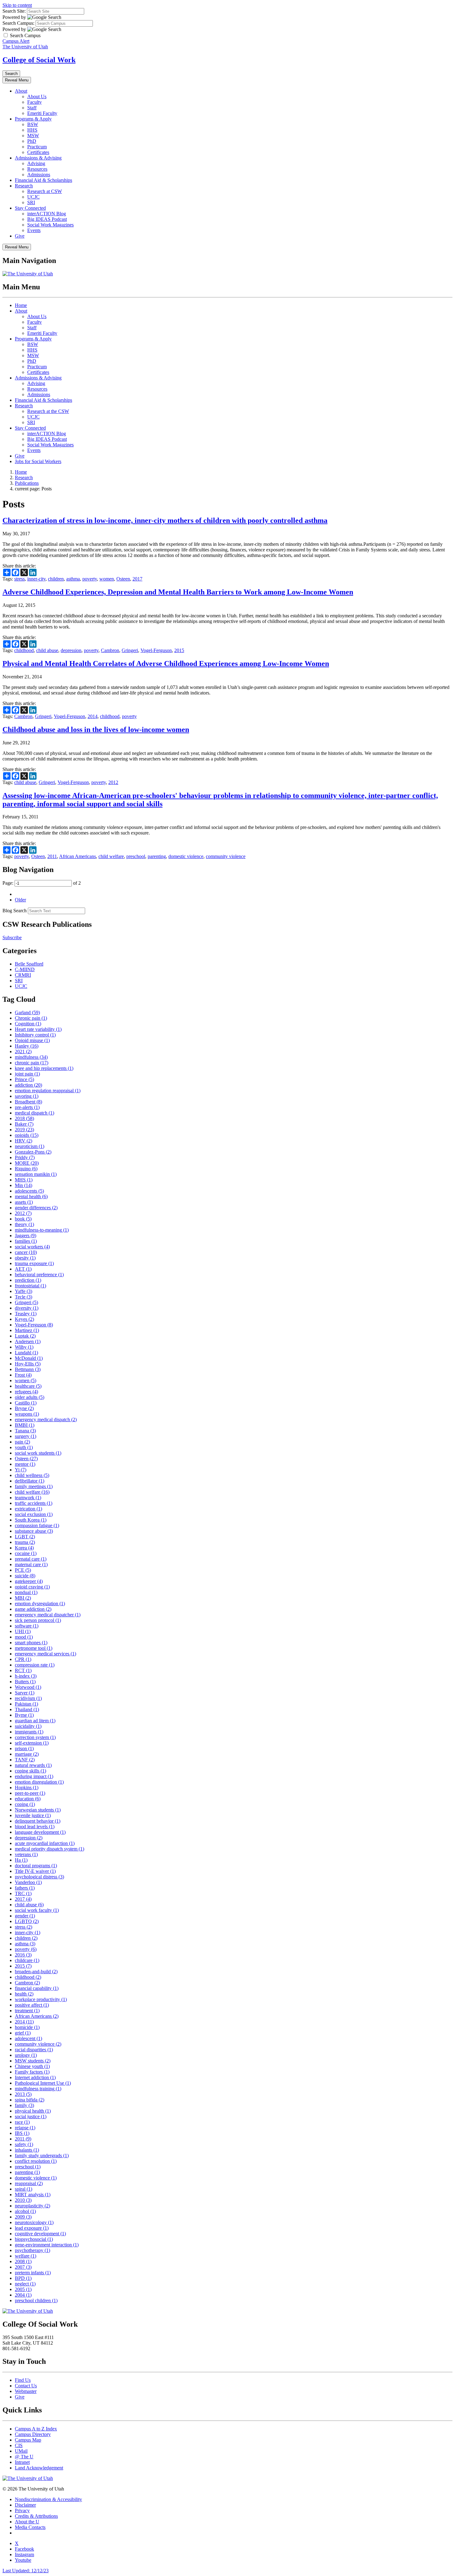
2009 (23, 2217)
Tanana (25, 1431)
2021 (23, 1051)
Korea (24, 1548)
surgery (26, 1436)
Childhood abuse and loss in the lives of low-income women (96, 729)
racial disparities (34, 2050)
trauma (25, 1542)
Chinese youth (32, 2066)
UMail (21, 2451)
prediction (28, 1280)
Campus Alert (16, 41)
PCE (23, 1570)
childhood (24, 650)
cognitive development (40, 2234)
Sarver (25, 1693)
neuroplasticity (32, 2206)
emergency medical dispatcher (48, 1615)
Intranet (22, 2462)
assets (24, 1202)
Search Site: (14, 11)
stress (19, 579)
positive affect (32, 2005)
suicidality (28, 1726)
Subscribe (12, 938)
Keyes (24, 1319)
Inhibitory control (35, 1035)
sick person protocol (38, 1620)
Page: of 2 (42, 883)
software (27, 1626)
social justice (31, 2116)
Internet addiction (35, 2077)
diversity (27, 1308)
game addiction (33, 1609)
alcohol (25, 2211)
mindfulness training (38, 2089)
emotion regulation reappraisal (48, 1091)
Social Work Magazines (50, 225)
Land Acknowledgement (39, 2468)
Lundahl (26, 1353)
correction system (35, 1737)
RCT (23, 1670)
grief (23, 2033)
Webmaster (26, 2391)
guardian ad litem (35, 1721)
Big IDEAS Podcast (47, 219)
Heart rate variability (38, 1029)
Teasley (26, 1314)
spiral (24, 2189)
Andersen (28, 1341)
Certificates (38, 152)
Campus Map (28, 2440)
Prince (24, 1079)
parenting (157, 856)
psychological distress (39, 1877)
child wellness (32, 1475)
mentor (25, 1464)
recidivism (28, 1698)
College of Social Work (39, 60)
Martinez (27, 1330)
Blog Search (15, 911)
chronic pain (32, 1063)
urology (26, 2055)
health (24, 1994)
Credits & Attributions (36, 2516)
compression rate (35, 1665)
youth (24, 1447)
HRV (24, 1141)
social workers (32, 1247)
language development (40, 1832)
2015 (179, 650)
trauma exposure (34, 1263)
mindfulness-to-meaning (42, 1230)
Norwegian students (38, 1810)
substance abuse (34, 1531)
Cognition (28, 1024)
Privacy (22, 2510)
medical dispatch (35, 1113)
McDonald (29, 1358)
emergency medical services (45, 1654)
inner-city (36, 579)
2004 (23, 2295)
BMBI (25, 1425)
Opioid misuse (32, 1040)
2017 (137, 579)
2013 (23, 2094)
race (22, 2122)
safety (24, 2144)
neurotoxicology (34, 2222)
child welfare (111, 856)
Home (21, 305)
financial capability (37, 1988)
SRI (31, 202)
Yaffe (24, 1291)
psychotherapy (32, 2250)
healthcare (28, 1386)
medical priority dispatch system (50, 1849)
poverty (90, 579)
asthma (73, 579)
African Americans (78, 856)
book (23, 1219)
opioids (27, 1135)
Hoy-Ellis (28, 1364)
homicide (27, 2027)
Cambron (110, 650)
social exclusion (34, 1514)
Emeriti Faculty (42, 113)
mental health (31, 1196)
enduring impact (34, 1776)
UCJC (33, 197)
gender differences (36, 1208)
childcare (27, 1960)
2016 (23, 1955)
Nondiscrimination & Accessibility (48, 2499)
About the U (27, 2522)
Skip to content (17, 5)
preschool (136, 856)
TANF (25, 1760)
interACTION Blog (47, 214)
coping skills (30, 1771)
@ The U (24, 2457)
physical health (33, 2111)
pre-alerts (27, 1107)
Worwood (28, 1687)
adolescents (29, 1191)
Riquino (26, 1169)
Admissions (39, 175)
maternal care (31, 1564)
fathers (25, 1888)
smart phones (31, 1643)
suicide (25, 1576)
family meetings (34, 1486)
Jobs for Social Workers (38, 461)
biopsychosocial (34, 2239)
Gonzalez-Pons (33, 1152)
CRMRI (23, 975)
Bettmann (28, 1369)
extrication (28, 1509)
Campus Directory (33, 2434)
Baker (24, 1124)
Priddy (25, 1157)
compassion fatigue (37, 1525)
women (107, 579)
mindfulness (31, 1057)
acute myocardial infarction (45, 1843)
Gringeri (130, 650)
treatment (27, 2011)
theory (24, 1224)
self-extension (32, 1743)
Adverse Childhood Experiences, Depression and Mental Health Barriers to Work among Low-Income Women (178, 592)
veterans (26, 1854)
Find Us (23, 2380)
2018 (24, 1118)
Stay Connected (30, 208)
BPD (23, 2278)
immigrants (29, 1732)
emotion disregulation (39, 1782)
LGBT (25, 1537)
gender (25, 1916)
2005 (23, 2289)
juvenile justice (33, 1815)
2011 (52, 856)
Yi (21, 1470)
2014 (93, 716)
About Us (37, 96)
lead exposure (32, 2228)
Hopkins (27, 1787)
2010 (23, 2200)
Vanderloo (28, 1882)
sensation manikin (36, 1174)
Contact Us (26, 2386)
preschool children (36, 2300)
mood (24, 1637)
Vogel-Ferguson (156, 650)
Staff (32, 108)
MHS (24, 1180)
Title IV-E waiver (35, 1871)
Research (24, 186)
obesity (25, 1258)
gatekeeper (29, 1581)
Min (24, 1185)
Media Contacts (30, 2527)
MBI (23, 1598)
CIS (19, 2445)
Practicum (37, 147)
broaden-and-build (36, 1971)
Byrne (24, 1715)
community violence (226, 856)
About (21, 91)
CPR (23, 1659)
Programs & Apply (33, 119)
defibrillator (30, 1481)
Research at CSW (45, 191)
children (56, 579)
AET (23, 1269)
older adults (30, 1397)
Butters (25, 1682)
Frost (23, 1375)
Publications (27, 483)
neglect (25, 2284)
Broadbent (28, 1102)
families (26, 1241)
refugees (26, 1392)
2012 (113, 782)
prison (24, 1748)
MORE (27, 1163)
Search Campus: (18, 23)
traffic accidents (34, 1503)
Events (34, 230)
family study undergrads (42, 2155)
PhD (32, 141)
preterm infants (33, 2273)
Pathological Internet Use (43, 2083)
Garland (27, 1012)
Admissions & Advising (38, 158)
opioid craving (32, 1587)
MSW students (33, 2061)
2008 (23, 2261)
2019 (24, 1130)
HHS (32, 130)
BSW (33, 124)
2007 (23, 2267)
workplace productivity (41, 1999)
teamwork (28, 1498)
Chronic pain (31, 1018)
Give (20, 236)
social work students (38, 1453)
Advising (36, 163)
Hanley (27, 1046)
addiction (28, 1085)
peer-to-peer (30, 1793)
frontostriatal (30, 1286)
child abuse (47, 650)
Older (20, 900)
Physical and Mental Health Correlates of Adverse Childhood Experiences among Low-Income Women (166, 664)
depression (71, 650)
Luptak (25, 1336)
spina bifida (30, 2100)
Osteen (123, 579)
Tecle (24, 1297)
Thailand (27, 1709)
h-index (26, 1676)
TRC (23, 1893)
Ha (21, 1860)
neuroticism (30, 1146)
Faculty (35, 102)
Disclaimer (25, 2505)
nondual (26, 1592)
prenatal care (31, 1559)
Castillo (26, 1403)
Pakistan (26, 1704)
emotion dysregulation (40, 1603)
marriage (27, 1754)
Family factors (32, 2072)
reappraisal (29, 2183)
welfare (26, 2256)
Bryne (24, 1408)
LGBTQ (27, 1921)
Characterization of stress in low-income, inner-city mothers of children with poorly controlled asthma (165, 520)
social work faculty (37, 1910)
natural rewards (33, 1765)
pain (22, 1442)
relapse (25, 2128)
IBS (22, 2133)
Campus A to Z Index (36, 2429)
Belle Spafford (29, 964)
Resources (37, 169)
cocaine (26, 1553)
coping (25, 1804)
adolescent (28, 2038)
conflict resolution (36, 2161)
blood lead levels (35, 1827)
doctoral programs (36, 1866)
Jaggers (26, 1235)
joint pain (27, 1074)
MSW (33, 136)
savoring (27, 1096)
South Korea (31, 1520)
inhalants (27, 2150)
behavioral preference (39, 1275)
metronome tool (34, 1648)
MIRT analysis (33, 2195)
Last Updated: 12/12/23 (26, 2571)
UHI (23, 1631)
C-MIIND (25, 969)
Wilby (24, 1347)
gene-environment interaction (47, 2245)
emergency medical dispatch (46, 1419)
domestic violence (186, 856)
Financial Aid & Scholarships (43, 180)
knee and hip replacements (44, 1068)
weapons (27, 1414)
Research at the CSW (48, 411)
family (24, 2105)
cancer (26, 1252)
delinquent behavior (38, 1821)
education (28, 1799)
